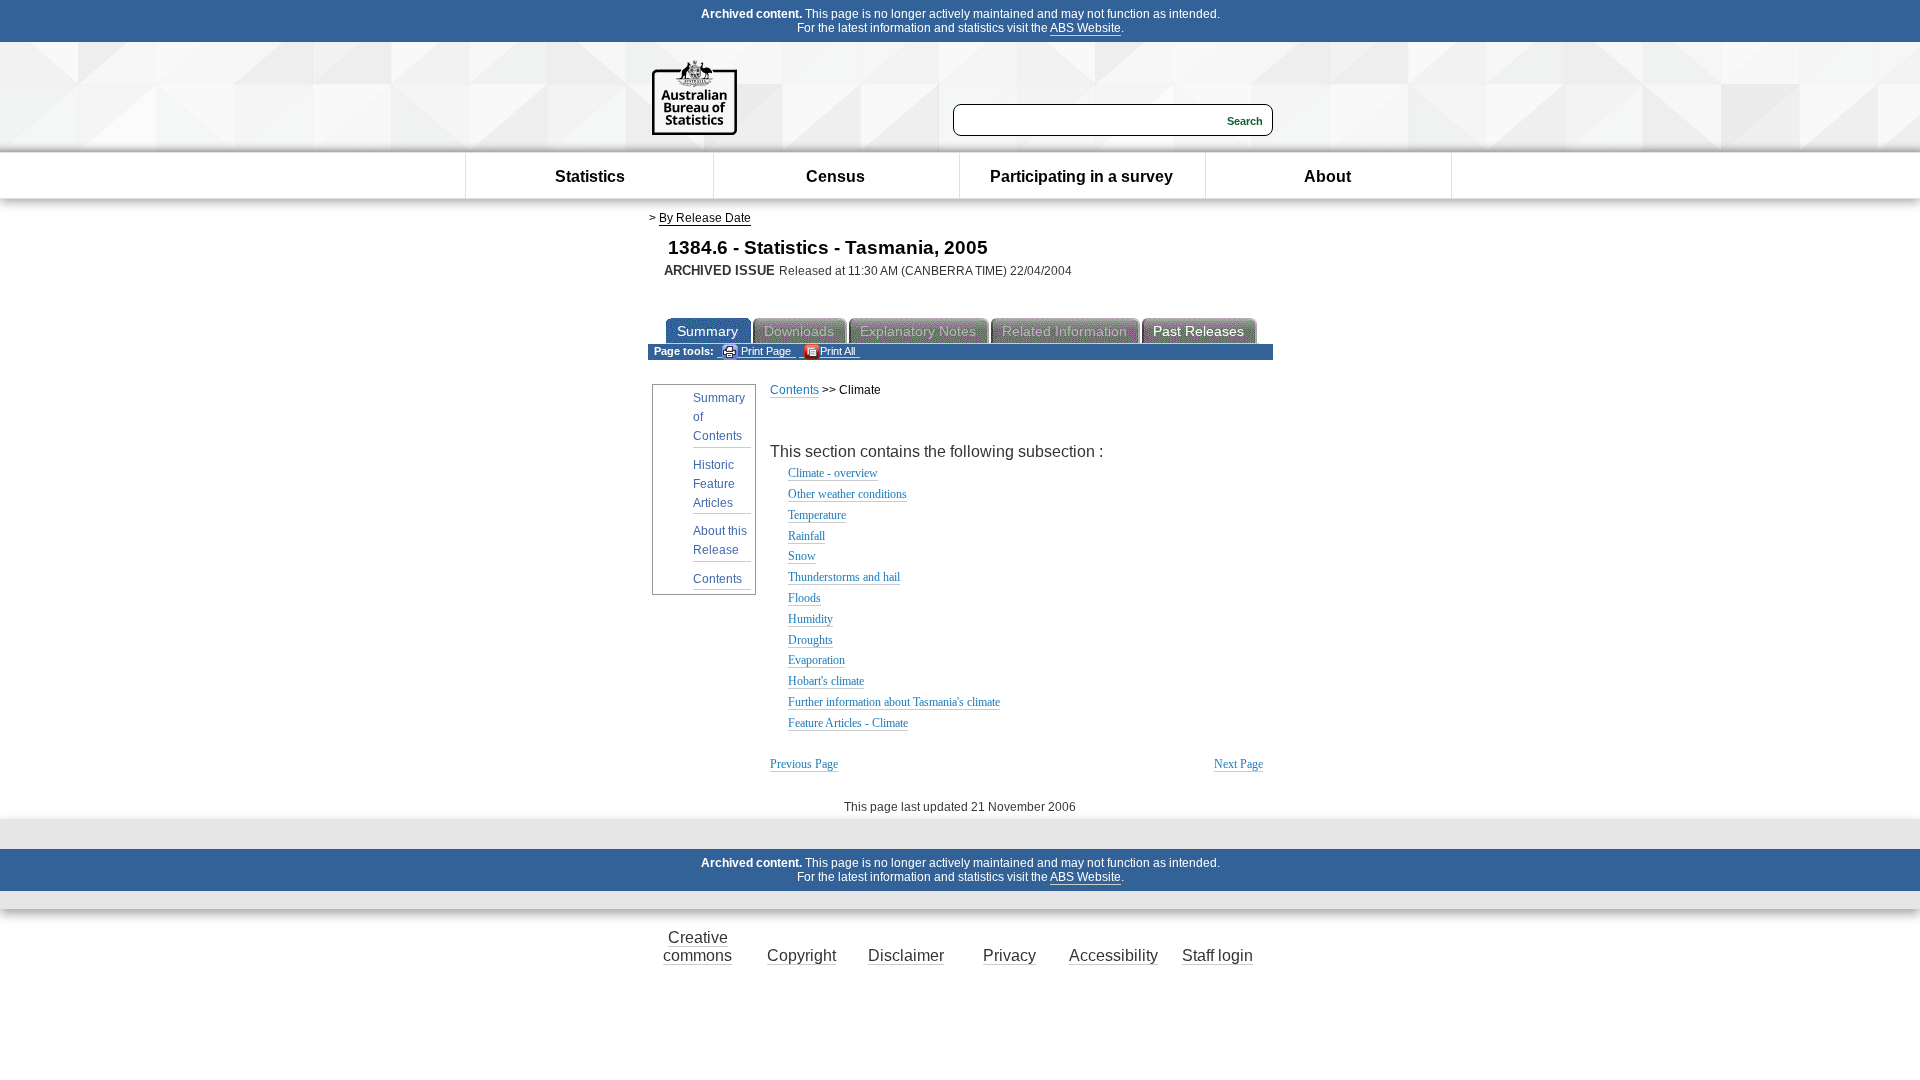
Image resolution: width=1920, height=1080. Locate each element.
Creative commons (697, 946)
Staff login (1217, 955)
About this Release (720, 540)
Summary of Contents (719, 417)
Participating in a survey (1081, 176)
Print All (837, 351)
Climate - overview (833, 473)
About (1327, 176)
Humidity (810, 619)
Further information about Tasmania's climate (894, 702)
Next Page (1238, 764)
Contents (717, 579)
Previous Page (804, 764)
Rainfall (806, 536)
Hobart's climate (826, 681)
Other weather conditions (847, 494)
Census (835, 176)
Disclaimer (906, 955)
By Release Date (705, 218)
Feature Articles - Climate (848, 723)
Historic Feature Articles (714, 484)
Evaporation (816, 660)
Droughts (810, 640)
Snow (802, 556)
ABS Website (1085, 28)
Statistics (590, 176)
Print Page (764, 351)
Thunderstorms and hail (844, 577)
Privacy (1009, 955)
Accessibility (1113, 955)
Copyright (801, 955)
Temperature (817, 515)
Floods (804, 598)
